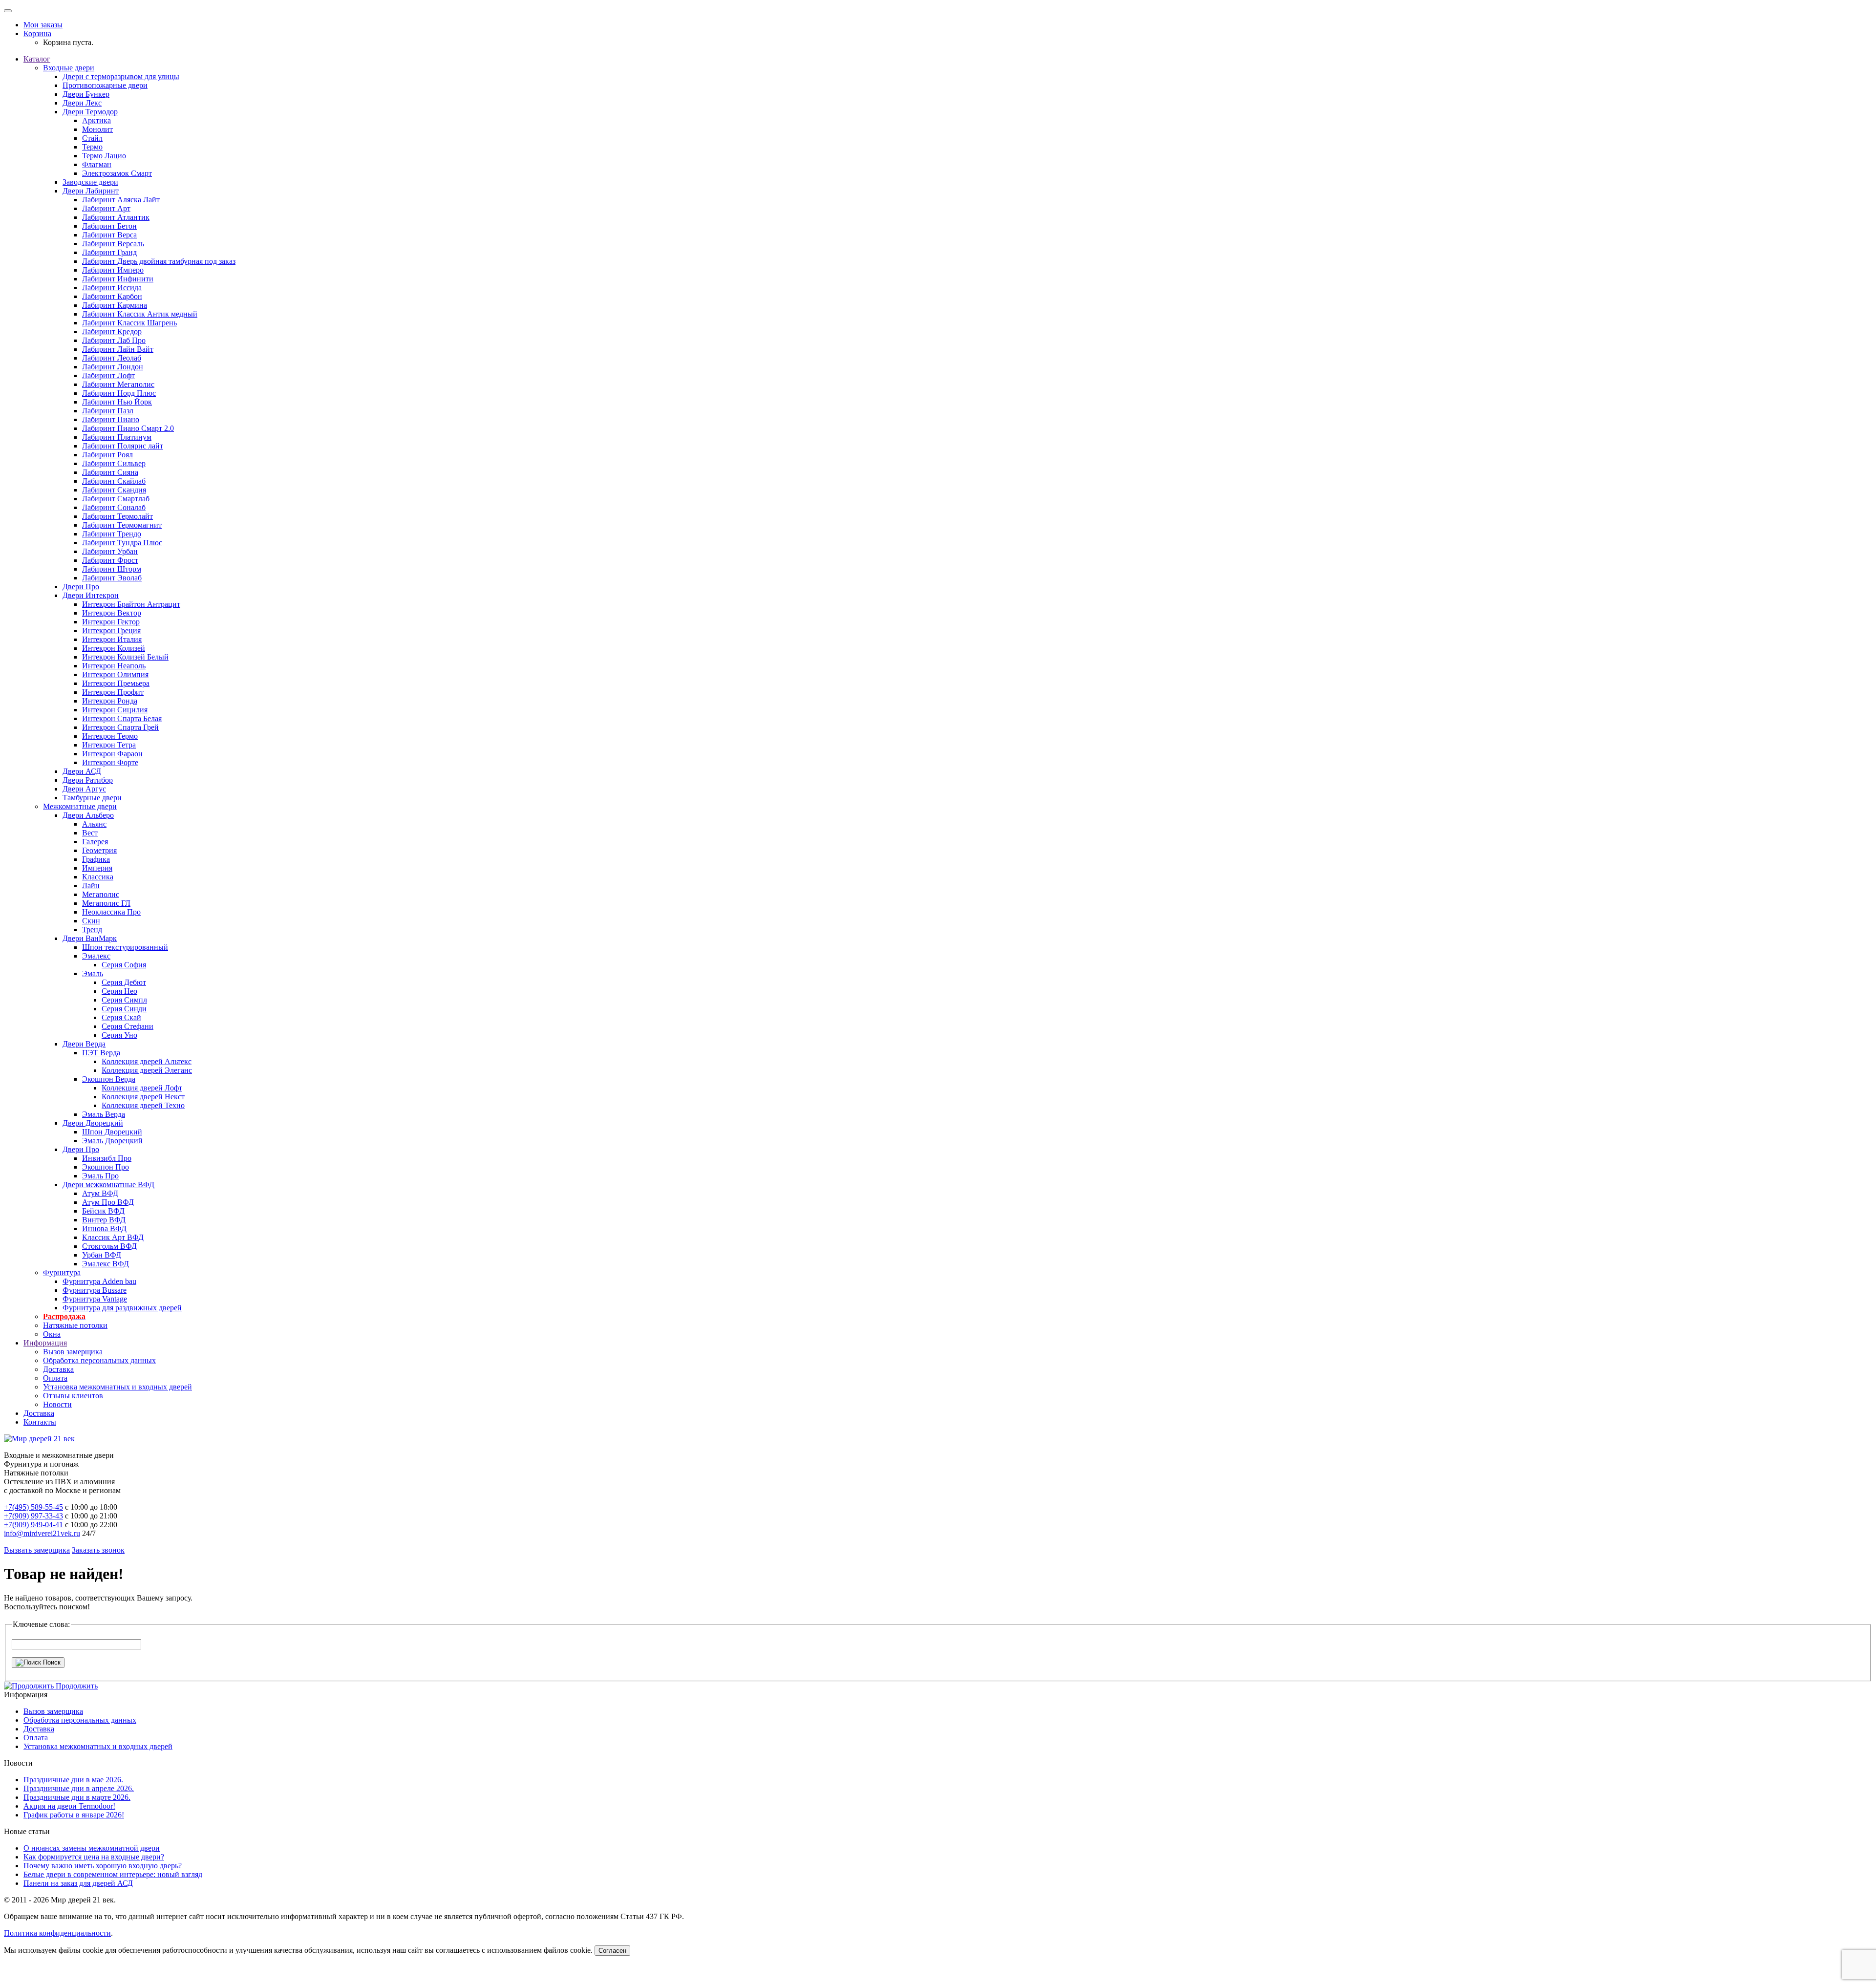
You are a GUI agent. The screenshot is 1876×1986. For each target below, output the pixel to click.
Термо (92, 147)
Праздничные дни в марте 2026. (77, 1797)
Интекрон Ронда (110, 701)
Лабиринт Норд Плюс (119, 393)
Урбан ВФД (102, 1255)
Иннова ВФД (104, 1228)
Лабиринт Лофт (108, 375)
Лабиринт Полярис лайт (123, 446)
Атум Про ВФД (108, 1202)
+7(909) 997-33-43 (33, 1516)
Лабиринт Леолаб (112, 358)
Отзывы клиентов (73, 1396)
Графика (96, 859)
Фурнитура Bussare (95, 1290)
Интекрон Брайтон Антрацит (131, 604)
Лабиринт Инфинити (118, 279)
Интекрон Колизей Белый (125, 657)
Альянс (94, 824)
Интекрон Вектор (112, 613)
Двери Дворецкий (93, 1123)
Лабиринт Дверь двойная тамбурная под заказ (159, 261)
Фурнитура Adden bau (99, 1281)
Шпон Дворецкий (112, 1132)
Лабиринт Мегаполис (118, 384)
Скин (91, 921)
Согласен (612, 1951)
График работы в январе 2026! (74, 1815)
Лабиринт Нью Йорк (117, 402)
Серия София (124, 965)
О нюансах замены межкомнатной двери (92, 1848)
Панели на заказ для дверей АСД (78, 1883)
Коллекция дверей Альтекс (147, 1061)
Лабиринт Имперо (113, 270)
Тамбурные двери (92, 798)
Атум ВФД (100, 1193)
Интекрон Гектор (111, 622)
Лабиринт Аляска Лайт (121, 200)
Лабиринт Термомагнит (122, 525)
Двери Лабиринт (91, 191)
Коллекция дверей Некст (143, 1097)
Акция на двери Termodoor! (69, 1806)
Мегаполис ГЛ (106, 903)
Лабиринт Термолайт (117, 516)
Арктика (96, 120)
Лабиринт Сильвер (114, 463)
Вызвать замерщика (37, 1550)
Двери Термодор (90, 112)
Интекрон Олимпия (115, 674)
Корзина (37, 33)
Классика (98, 877)
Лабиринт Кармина (115, 305)
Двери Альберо (88, 815)
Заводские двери (90, 182)
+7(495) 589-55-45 (33, 1507)
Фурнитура (62, 1272)
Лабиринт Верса (109, 235)
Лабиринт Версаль (113, 244)
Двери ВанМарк (90, 938)
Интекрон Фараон (112, 754)
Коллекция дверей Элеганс (147, 1070)
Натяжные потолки (75, 1325)
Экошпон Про (106, 1167)
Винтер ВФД (104, 1220)
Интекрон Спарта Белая (122, 718)
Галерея (95, 842)
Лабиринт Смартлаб (116, 499)
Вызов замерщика (73, 1352)
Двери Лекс (82, 103)
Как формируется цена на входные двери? (94, 1857)
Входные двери (69, 68)
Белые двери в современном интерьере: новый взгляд (113, 1874)
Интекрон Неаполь (114, 666)
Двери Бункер (86, 94)
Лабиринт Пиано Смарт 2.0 (128, 428)
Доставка (58, 1369)
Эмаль (93, 973)
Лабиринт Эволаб (112, 578)
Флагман (97, 164)
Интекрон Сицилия (115, 710)
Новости (57, 1404)
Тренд (92, 929)
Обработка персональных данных (99, 1360)
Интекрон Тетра (109, 745)
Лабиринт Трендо (112, 534)
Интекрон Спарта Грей (120, 727)
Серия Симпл (124, 1000)
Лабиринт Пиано (111, 419)
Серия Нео (119, 991)
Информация (45, 1343)
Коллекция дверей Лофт (142, 1088)
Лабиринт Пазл (108, 411)
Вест (90, 833)
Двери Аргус (84, 789)
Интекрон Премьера (116, 683)
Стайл (92, 138)
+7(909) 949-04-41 (33, 1525)
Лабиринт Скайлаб (114, 481)
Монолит (97, 129)
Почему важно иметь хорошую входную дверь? (103, 1866)
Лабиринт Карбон (112, 296)
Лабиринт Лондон (113, 367)
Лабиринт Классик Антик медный (140, 314)
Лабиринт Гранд (109, 252)
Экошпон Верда (109, 1079)
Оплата (55, 1378)
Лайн (91, 886)
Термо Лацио (104, 156)
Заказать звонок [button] (98, 1550)
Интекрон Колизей (114, 648)
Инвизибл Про (107, 1158)
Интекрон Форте (110, 762)
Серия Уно (119, 1035)
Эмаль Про (100, 1176)
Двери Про (81, 587)
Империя (97, 868)
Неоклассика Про (111, 912)
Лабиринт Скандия (114, 490)
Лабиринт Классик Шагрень (129, 323)
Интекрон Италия (112, 639)
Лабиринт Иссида (112, 288)
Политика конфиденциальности (57, 1933)
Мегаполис (101, 894)
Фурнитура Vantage (95, 1299)
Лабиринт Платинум (117, 437)
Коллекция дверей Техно (143, 1105)
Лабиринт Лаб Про (114, 340)
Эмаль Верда (104, 1114)
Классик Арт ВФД (113, 1237)
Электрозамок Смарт (117, 173)
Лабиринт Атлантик (116, 217)
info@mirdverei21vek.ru (42, 1533)
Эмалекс (96, 956)
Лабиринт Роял (107, 455)
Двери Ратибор (88, 780)
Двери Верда (84, 1044)
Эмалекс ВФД (106, 1264)
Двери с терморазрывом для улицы (121, 76)
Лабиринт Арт (106, 208)
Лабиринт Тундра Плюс (122, 543)
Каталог (37, 59)
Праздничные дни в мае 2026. (73, 1780)
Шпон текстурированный (125, 947)
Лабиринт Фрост (110, 560)
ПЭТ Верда (101, 1053)
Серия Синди (124, 1009)
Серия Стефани (128, 1026)
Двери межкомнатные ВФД (108, 1185)
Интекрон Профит (113, 692)
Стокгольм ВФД (109, 1246)
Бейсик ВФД (103, 1211)
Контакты (40, 1422)
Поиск (51, 1662)
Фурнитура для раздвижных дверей (122, 1308)
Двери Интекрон (91, 595)
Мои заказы (43, 25)
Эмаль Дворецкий (112, 1141)
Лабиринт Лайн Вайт (118, 349)
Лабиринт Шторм (112, 569)
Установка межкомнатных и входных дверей (117, 1387)
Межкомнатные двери (80, 806)
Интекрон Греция (111, 630)
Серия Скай (121, 1017)
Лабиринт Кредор (112, 331)
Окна (52, 1334)
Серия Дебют (124, 982)
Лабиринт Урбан (110, 551)
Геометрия (99, 850)
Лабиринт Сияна (110, 472)
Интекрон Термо (110, 736)
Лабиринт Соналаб (114, 507)
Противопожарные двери (105, 85)
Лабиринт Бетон (109, 226)
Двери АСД (82, 771)
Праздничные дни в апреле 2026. (79, 1788)
